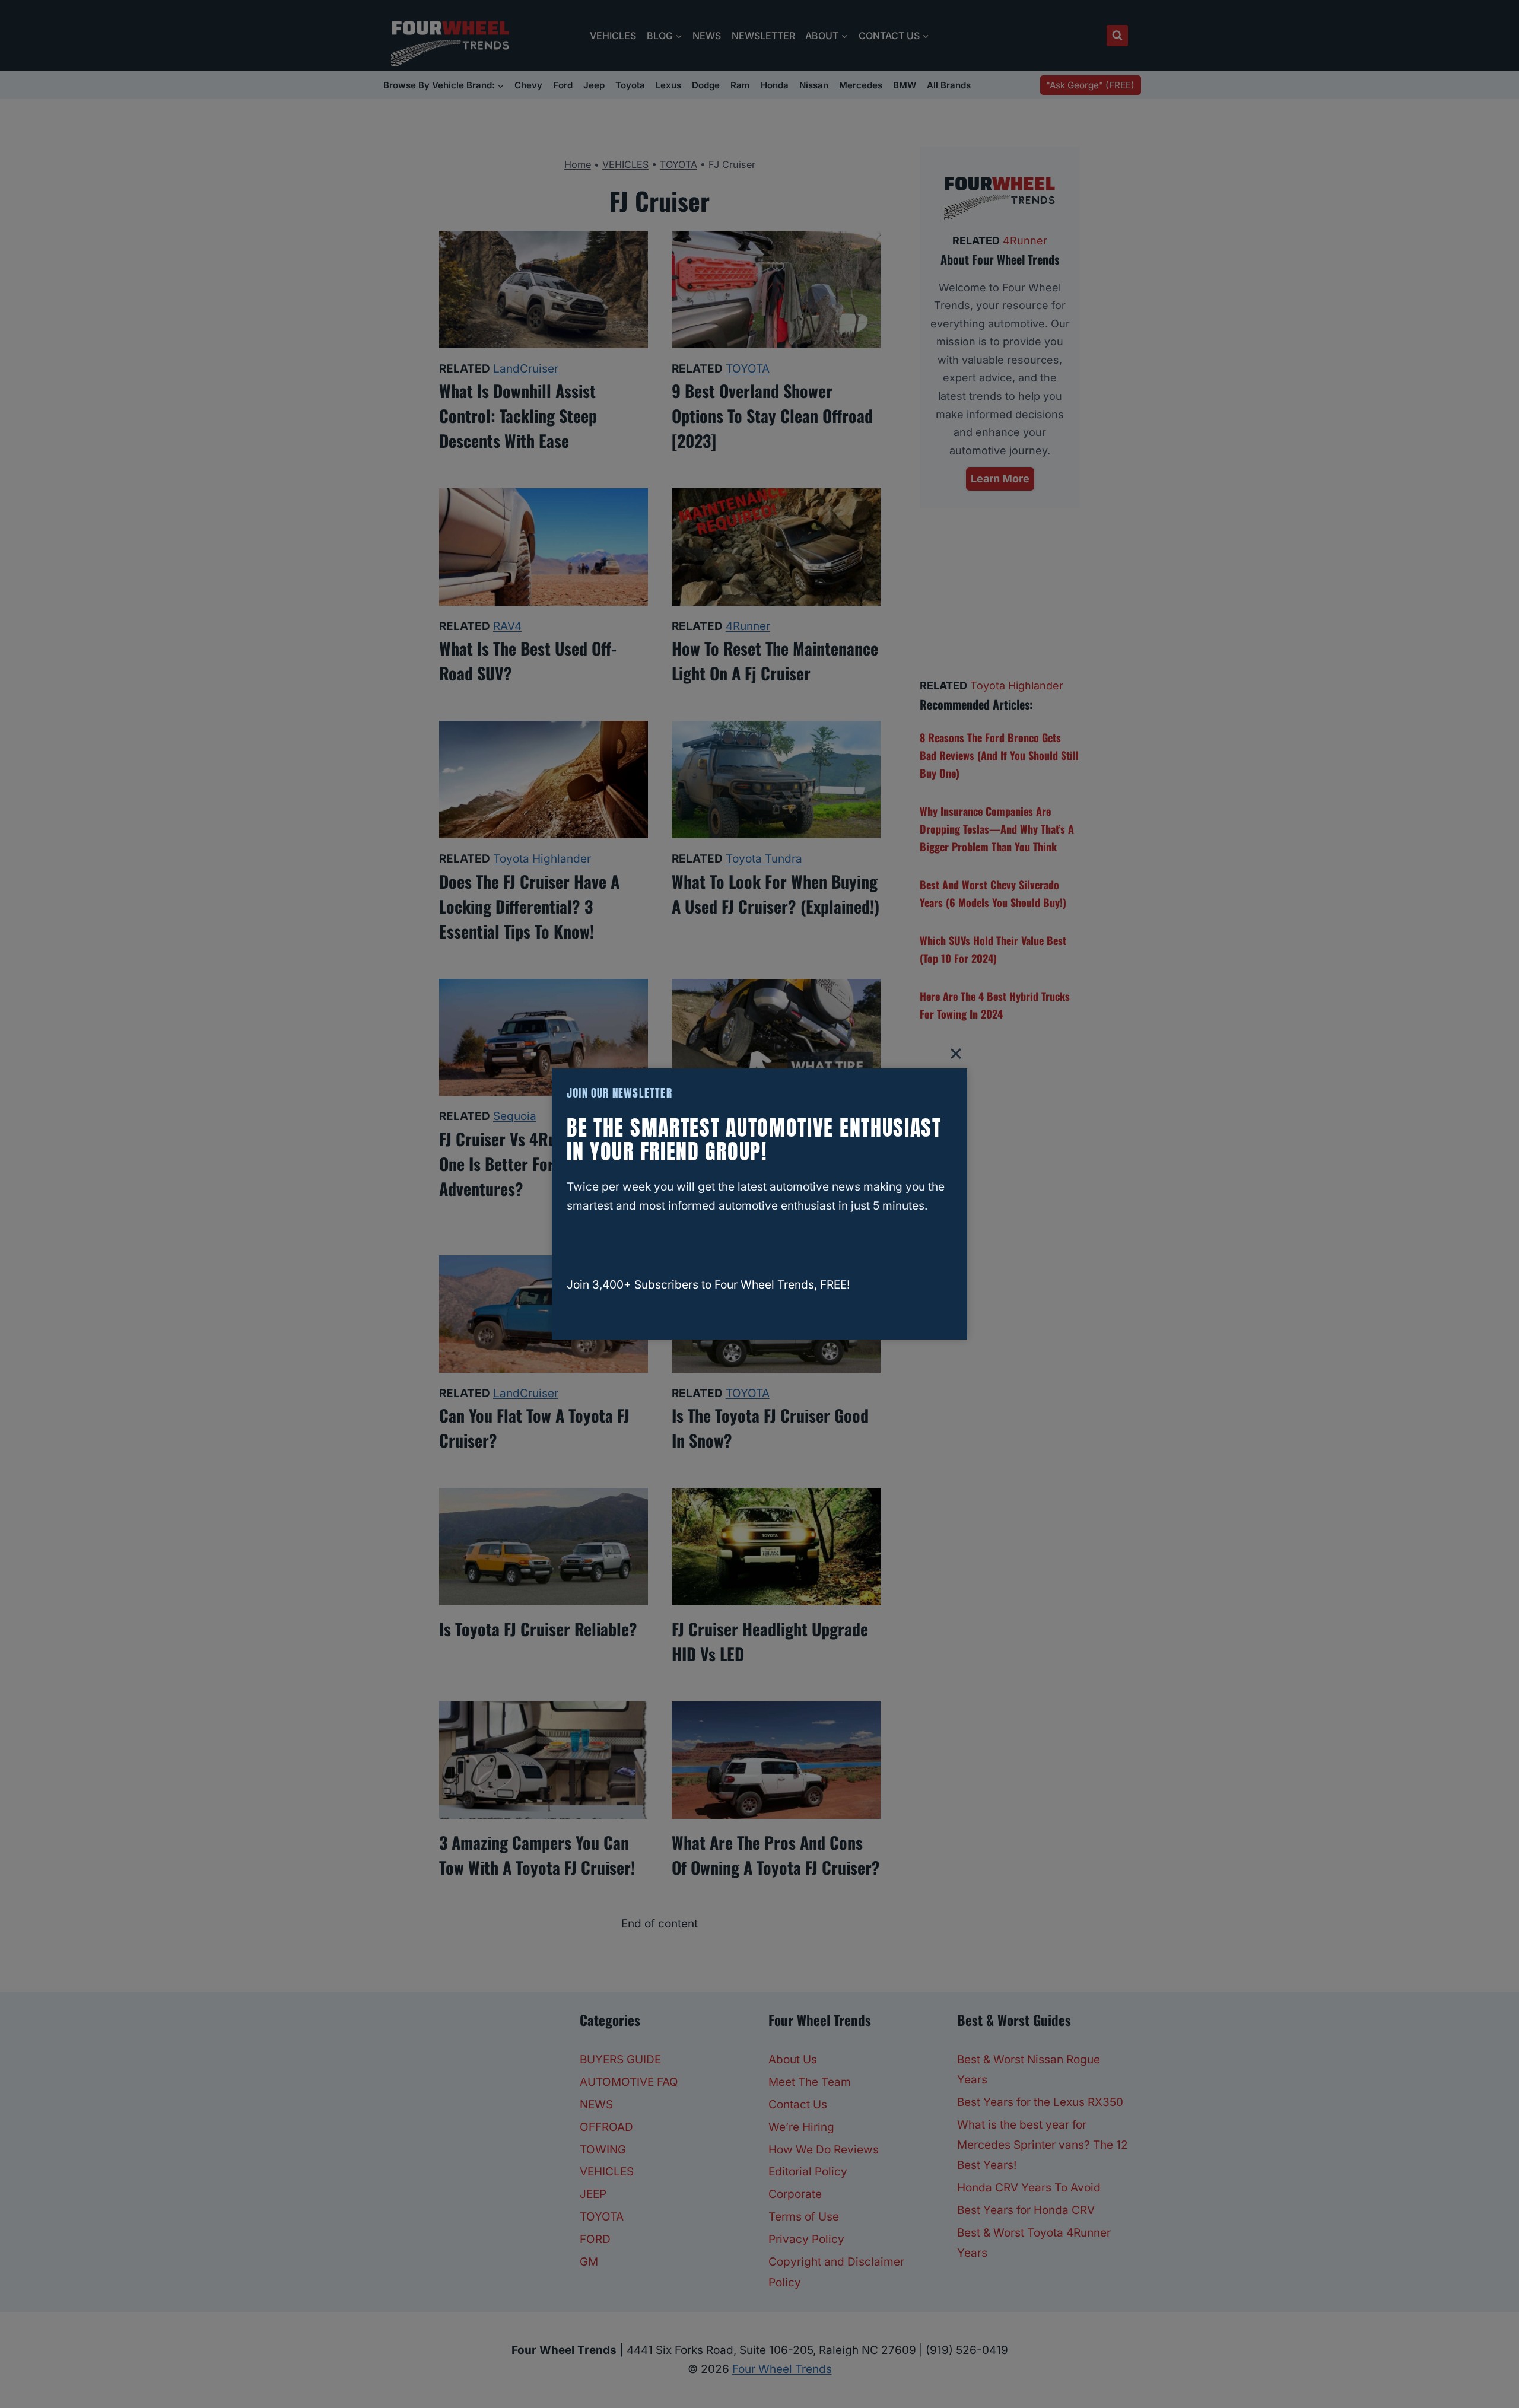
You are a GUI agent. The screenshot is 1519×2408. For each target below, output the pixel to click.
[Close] (956, 1054)
